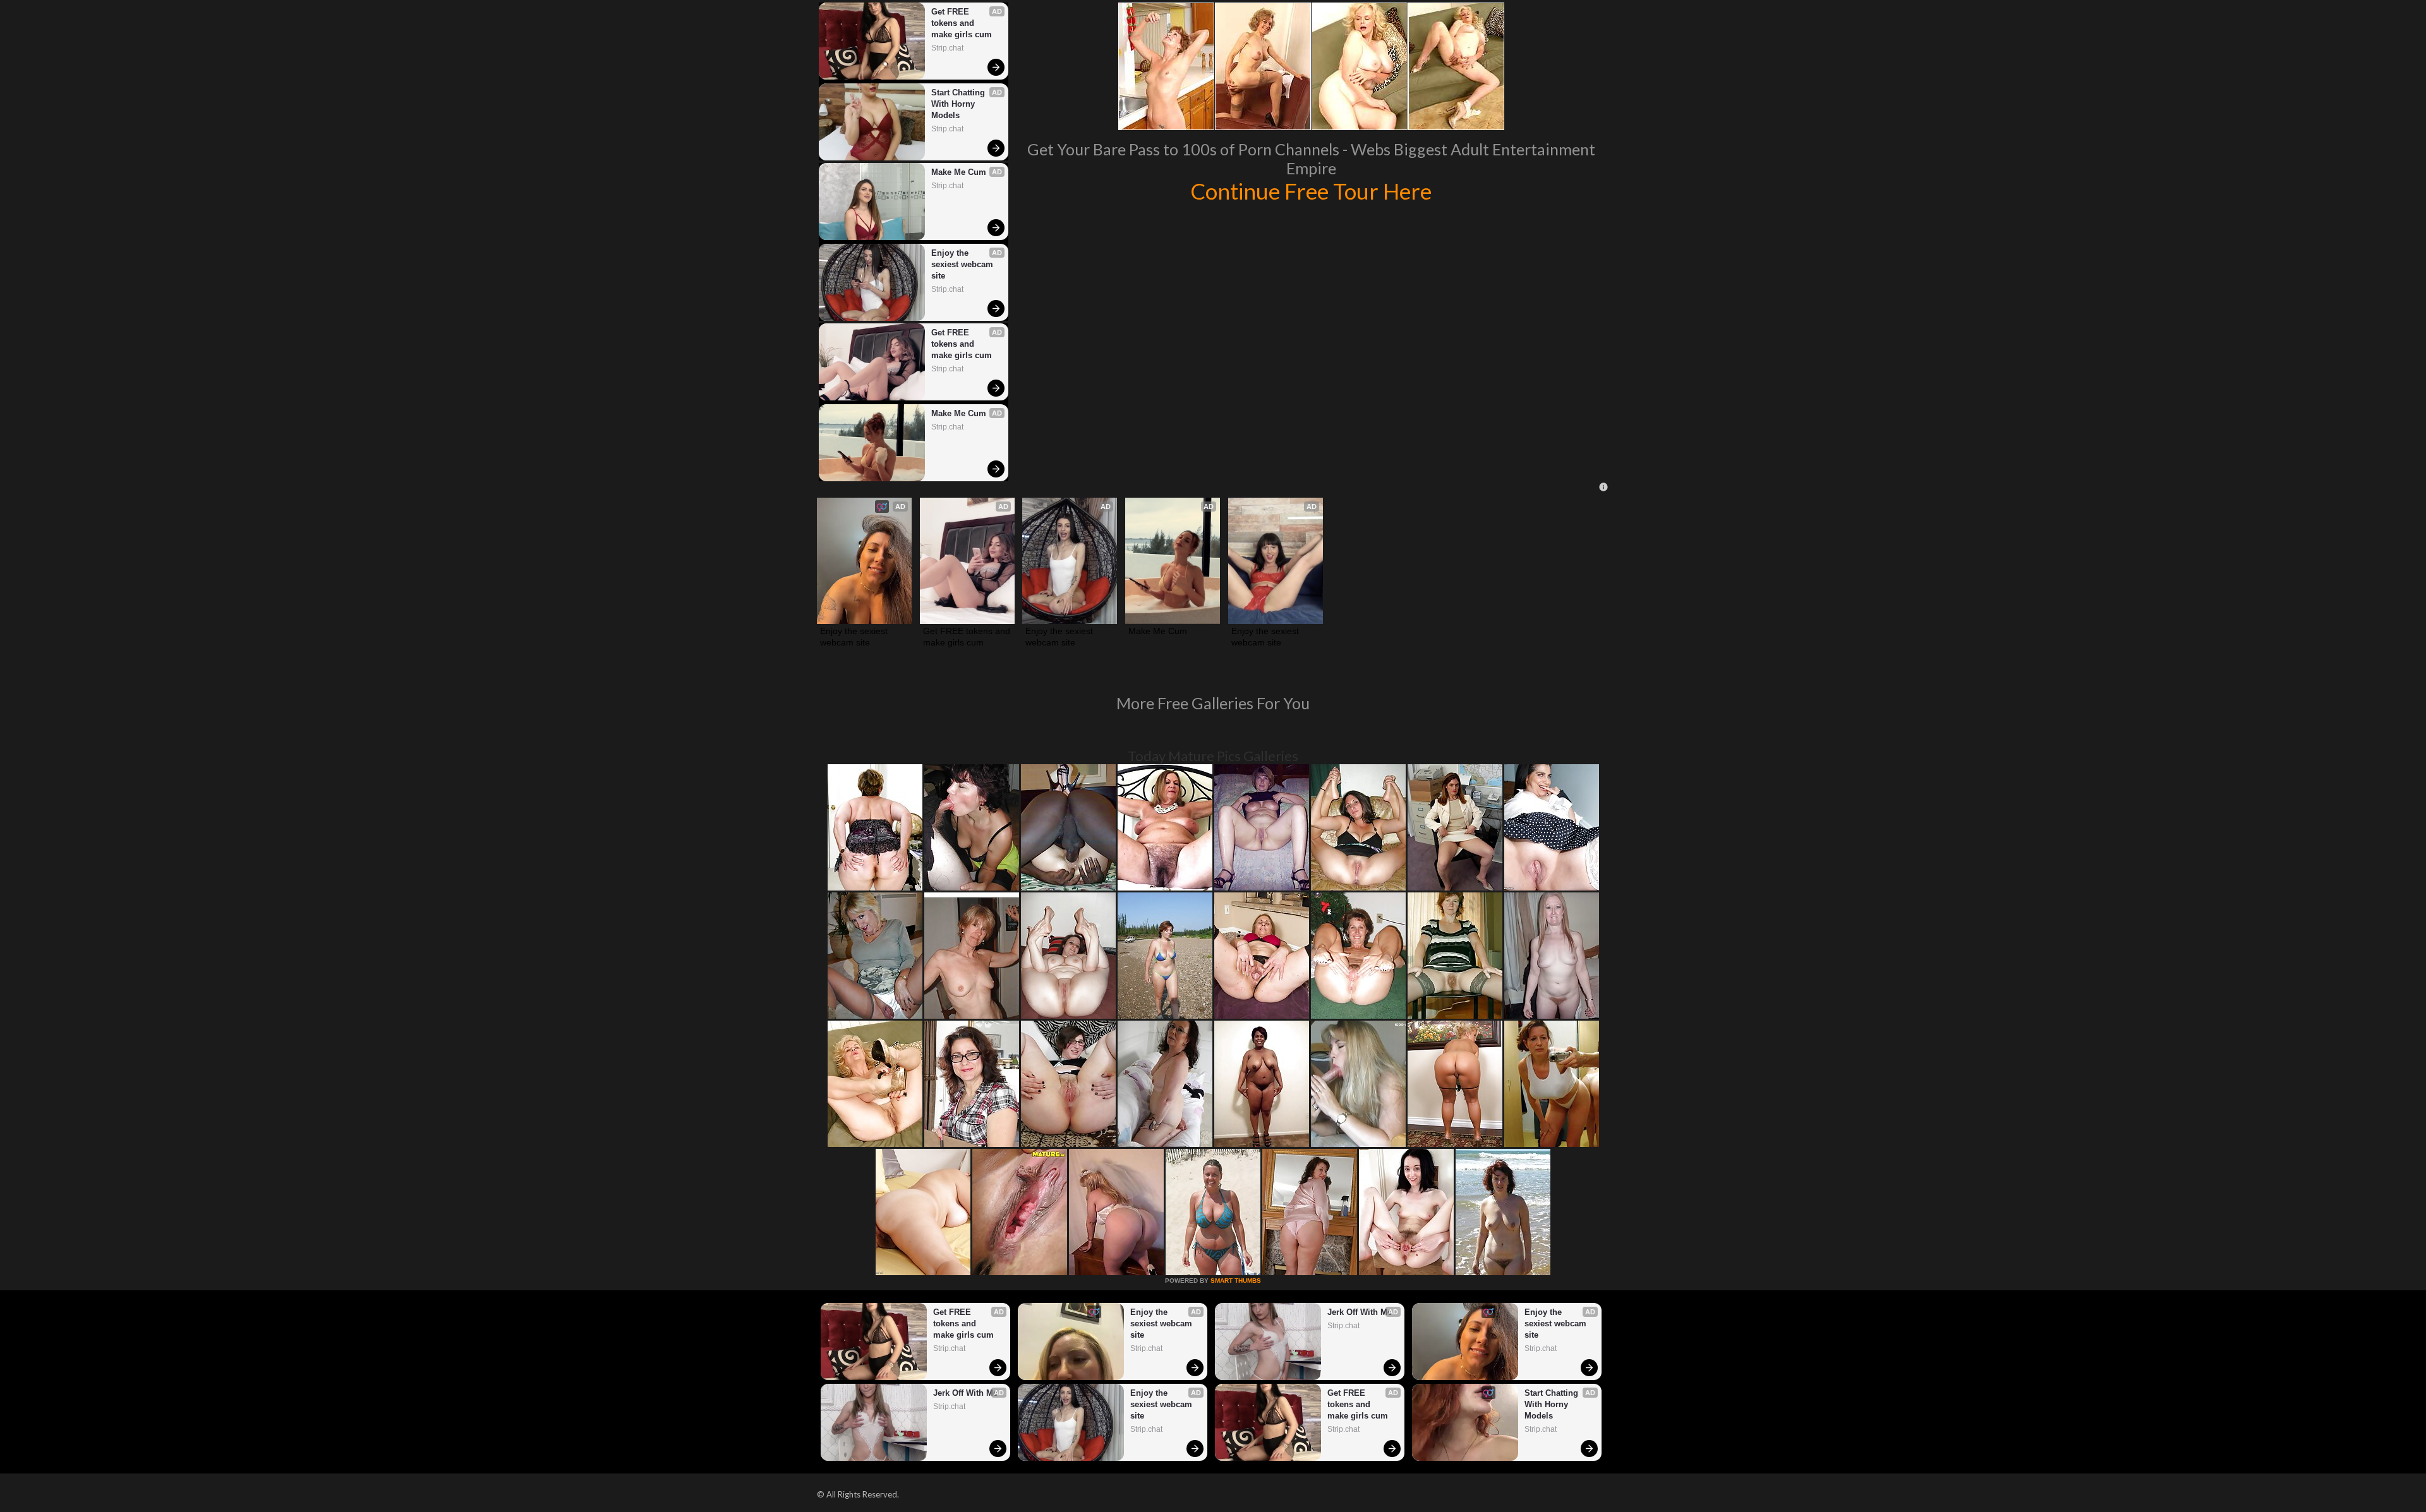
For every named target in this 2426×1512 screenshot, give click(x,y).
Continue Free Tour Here (1311, 191)
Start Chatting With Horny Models (959, 104)
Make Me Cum (959, 172)
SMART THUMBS (1236, 1281)
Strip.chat (947, 48)
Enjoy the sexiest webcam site (963, 264)
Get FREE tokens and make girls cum (962, 23)
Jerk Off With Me (965, 1393)
